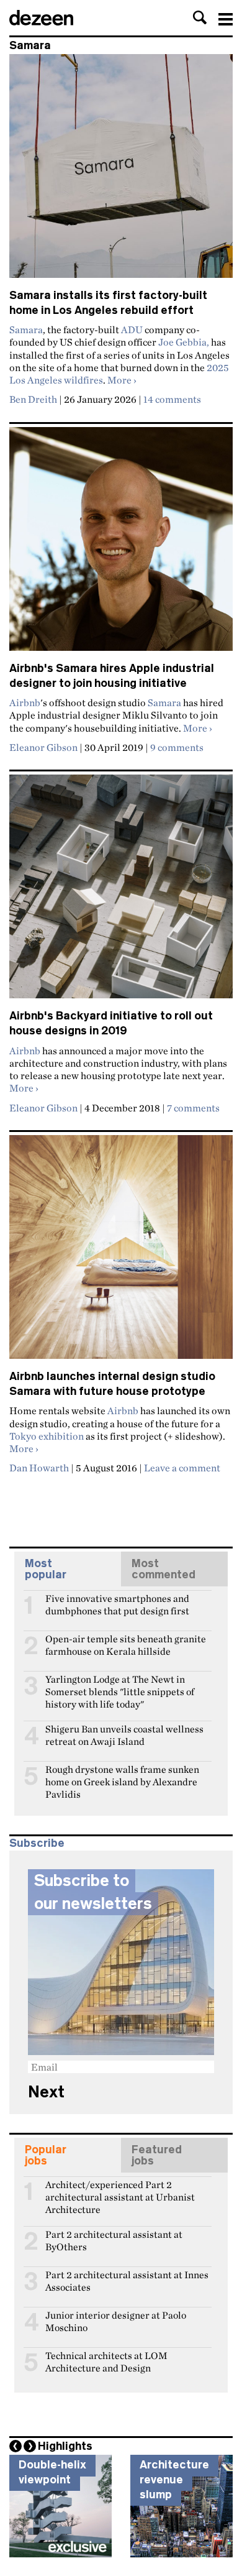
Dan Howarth (39, 1468)
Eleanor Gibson (43, 747)
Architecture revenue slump (174, 2479)
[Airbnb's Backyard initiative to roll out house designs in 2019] (121, 892)
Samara (26, 329)
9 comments (177, 747)
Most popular (46, 1569)
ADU (132, 329)
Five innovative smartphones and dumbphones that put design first (117, 1604)
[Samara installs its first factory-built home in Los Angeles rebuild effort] (121, 171)
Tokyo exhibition (47, 1436)
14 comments (172, 399)
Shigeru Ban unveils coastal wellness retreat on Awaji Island (124, 1734)
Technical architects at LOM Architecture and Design (106, 2361)
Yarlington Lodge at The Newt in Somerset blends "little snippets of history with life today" (120, 1685)
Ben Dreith (33, 399)
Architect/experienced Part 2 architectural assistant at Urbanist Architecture (120, 2190)
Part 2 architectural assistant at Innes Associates (127, 2280)
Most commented (164, 1569)
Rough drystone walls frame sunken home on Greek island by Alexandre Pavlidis (122, 1775)
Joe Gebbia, (184, 342)
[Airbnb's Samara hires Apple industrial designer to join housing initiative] (121, 544)
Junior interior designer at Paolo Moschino (116, 2321)
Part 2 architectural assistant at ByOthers (114, 2240)
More (122, 380)
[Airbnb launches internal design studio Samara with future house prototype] (121, 1252)
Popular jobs (46, 2155)
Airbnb (25, 702)
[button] (200, 17)
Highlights (65, 2446)
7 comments (193, 1108)
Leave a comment (182, 1468)
